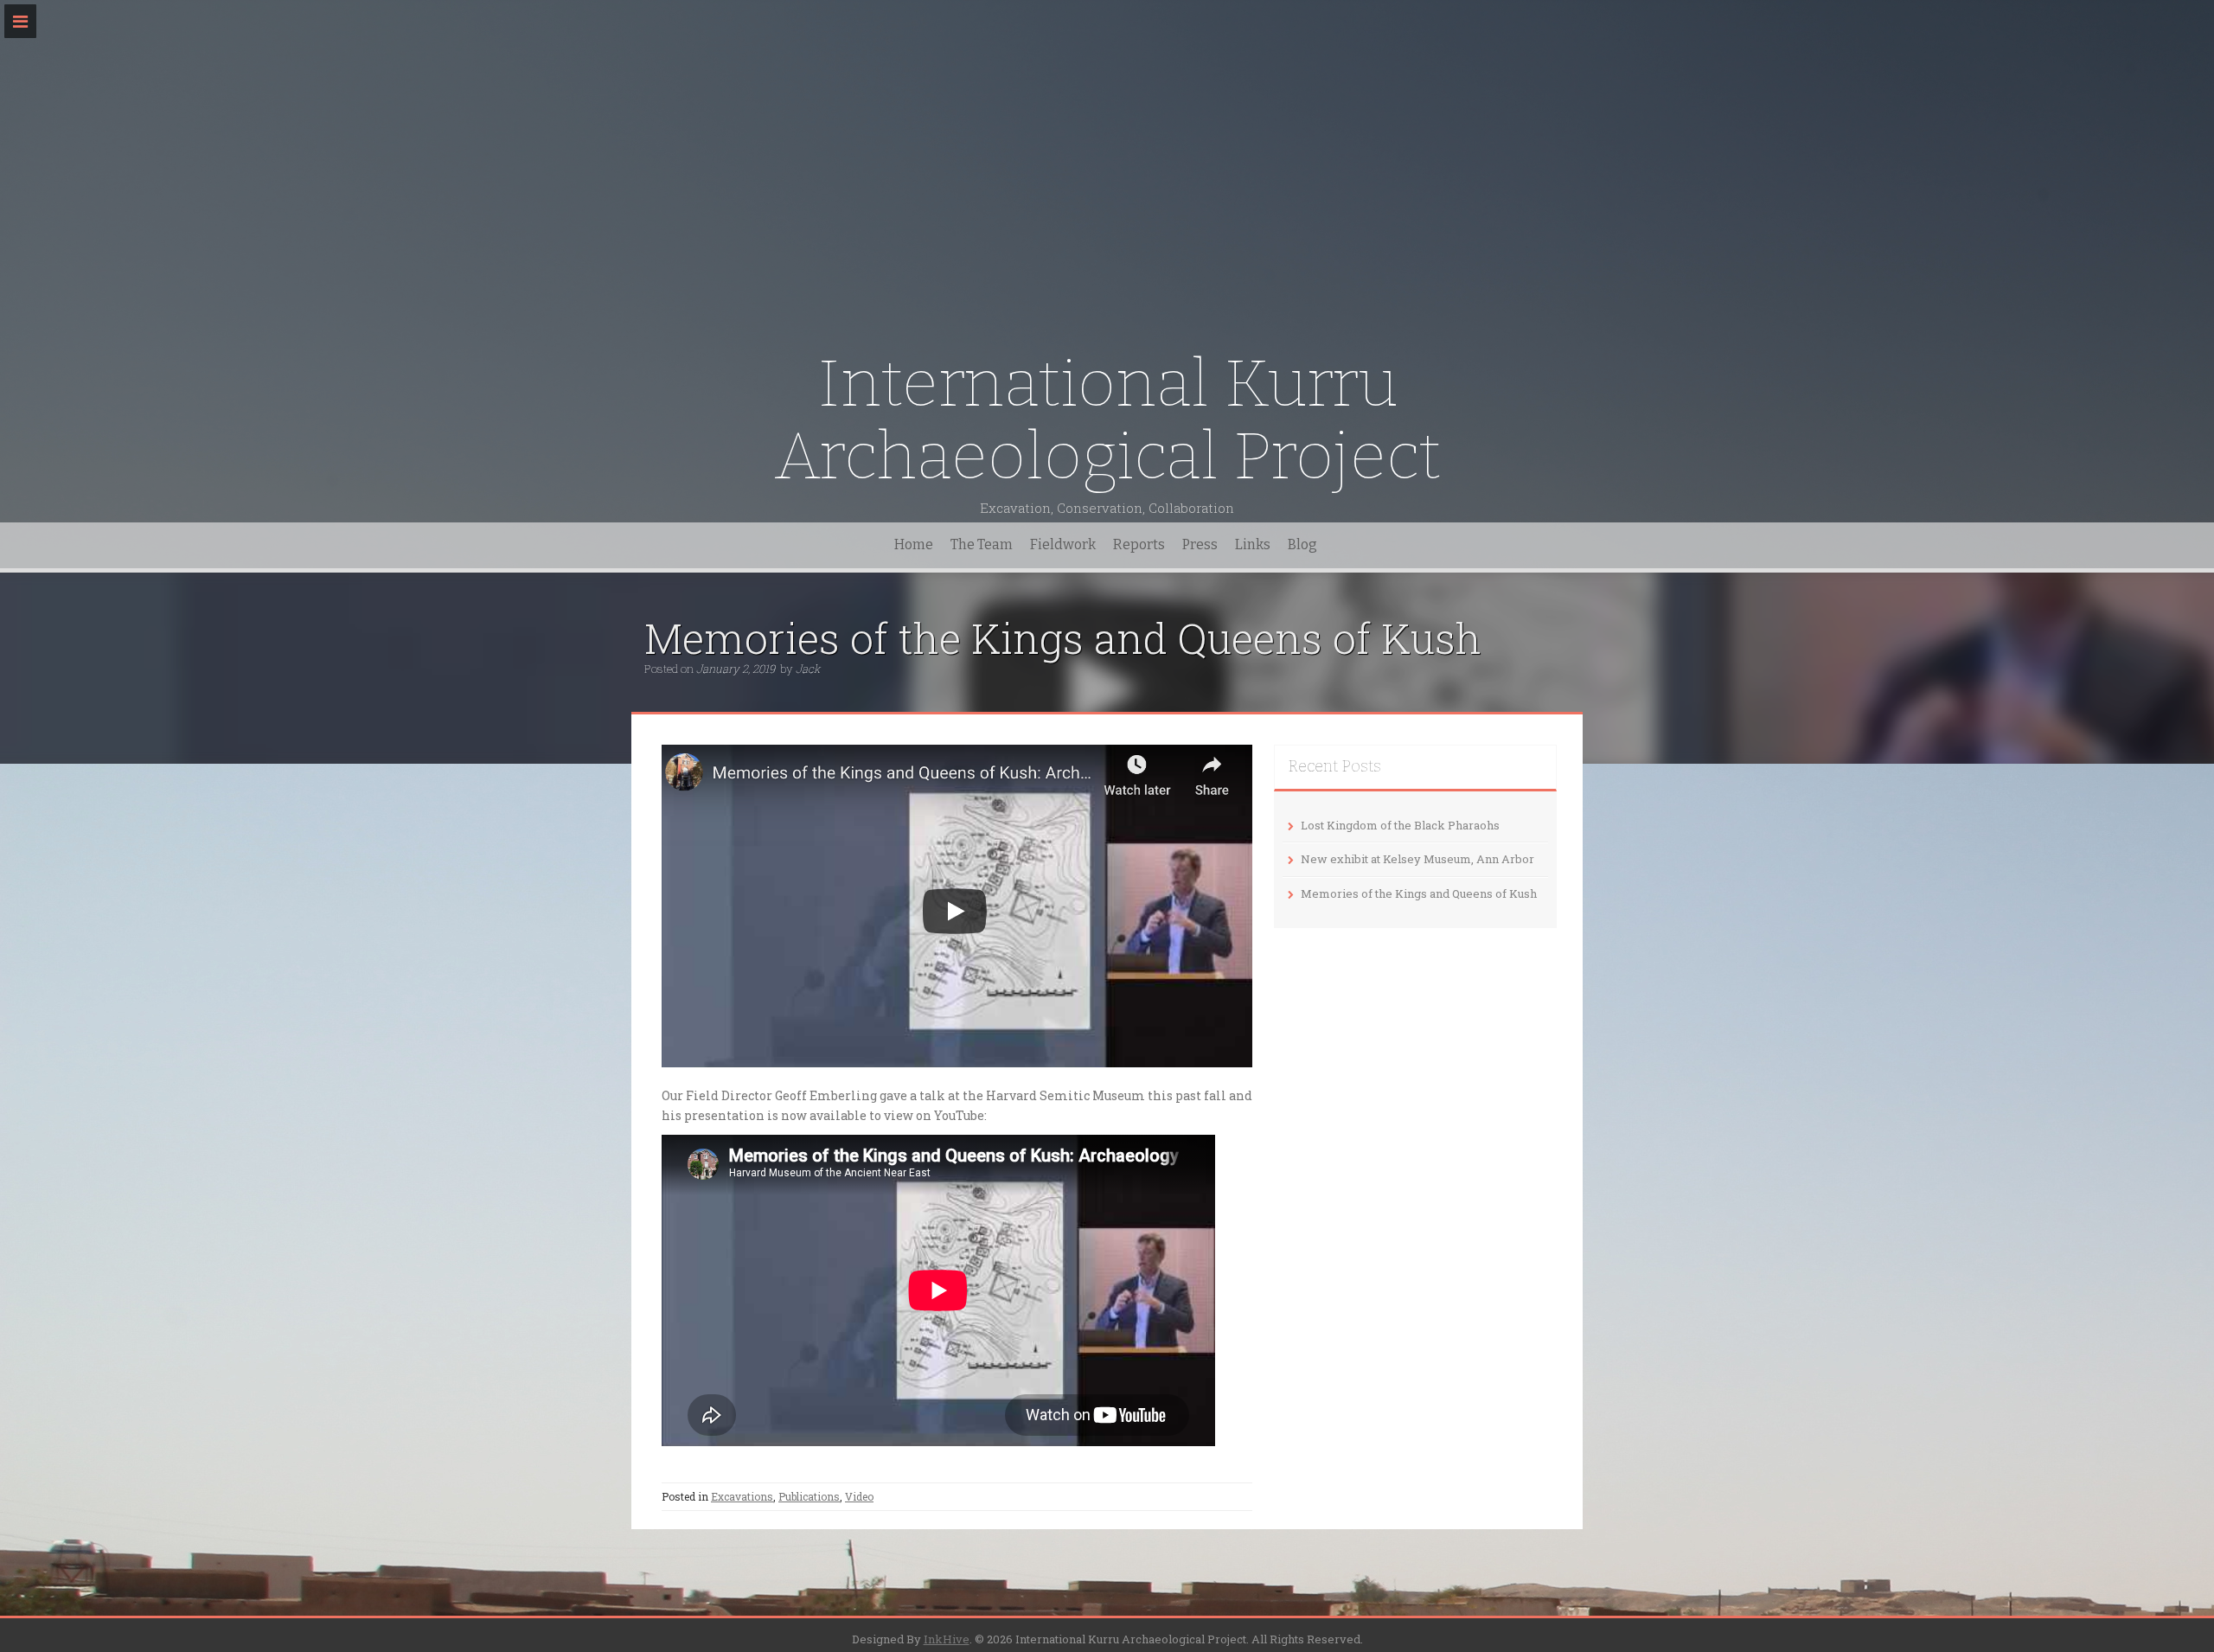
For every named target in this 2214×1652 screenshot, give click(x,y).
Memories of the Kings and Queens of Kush (1419, 893)
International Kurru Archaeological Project (1107, 420)
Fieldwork (1063, 544)
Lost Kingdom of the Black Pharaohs (1400, 825)
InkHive (947, 1639)
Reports (1139, 544)
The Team (982, 544)
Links (1253, 544)
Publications (809, 1496)
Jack (808, 669)
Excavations (742, 1496)
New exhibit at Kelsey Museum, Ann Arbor (1417, 859)
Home (914, 544)
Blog (1302, 544)
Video (859, 1496)
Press (1200, 544)
